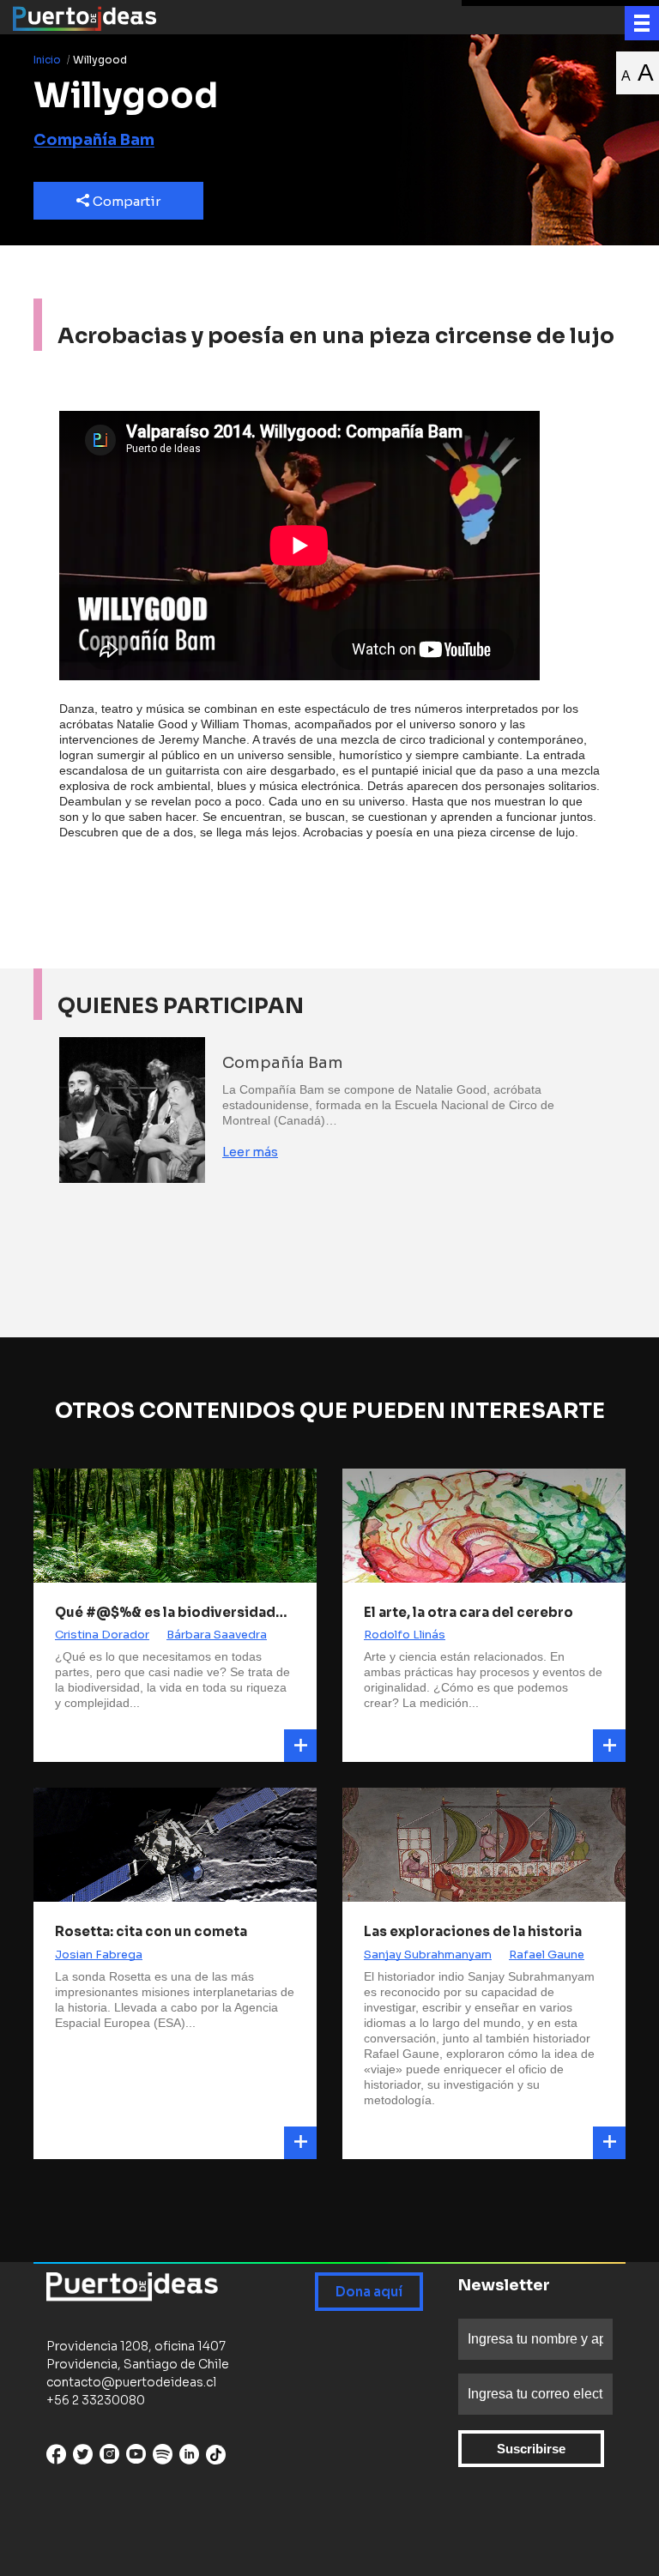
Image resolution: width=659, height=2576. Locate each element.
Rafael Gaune (547, 1955)
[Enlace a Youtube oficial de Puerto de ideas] (136, 2458)
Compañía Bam (94, 140)
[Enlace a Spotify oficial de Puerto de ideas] (163, 2458)
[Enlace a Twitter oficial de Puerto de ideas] (83, 2458)
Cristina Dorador (102, 1635)
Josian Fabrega (99, 1955)
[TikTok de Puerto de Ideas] (216, 2455)
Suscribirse (531, 2449)
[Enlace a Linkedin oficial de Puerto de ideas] (189, 2458)
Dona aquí (369, 2292)
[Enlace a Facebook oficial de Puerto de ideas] (56, 2458)
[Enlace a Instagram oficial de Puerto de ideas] (109, 2458)
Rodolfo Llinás (405, 1635)
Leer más (250, 1152)
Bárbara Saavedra (217, 1635)
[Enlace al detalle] (300, 1746)
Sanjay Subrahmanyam (428, 1955)
